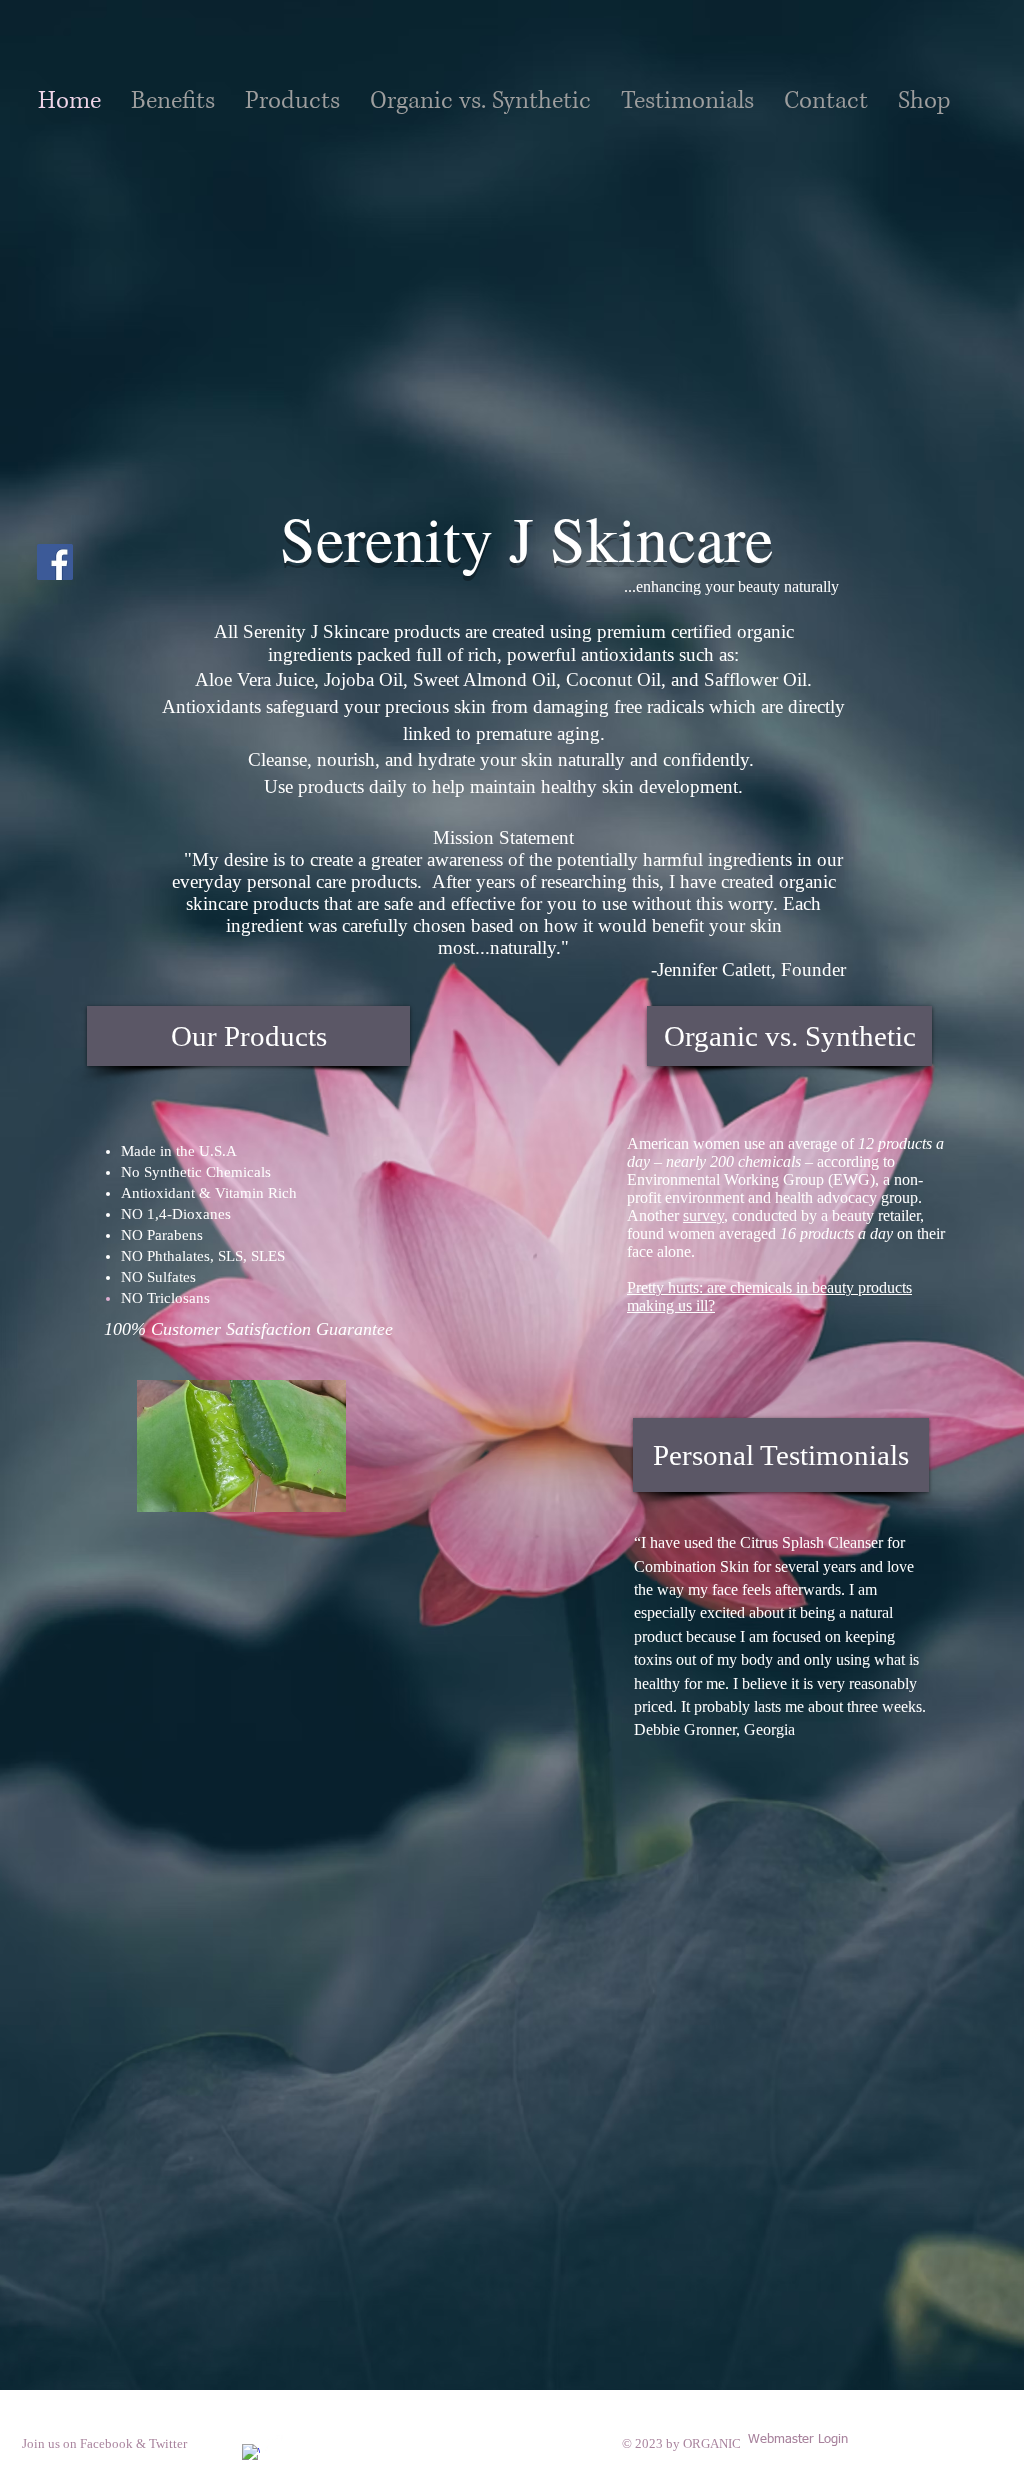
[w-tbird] (274, 2444)
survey (703, 1215)
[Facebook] (55, 562)
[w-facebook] (251, 2453)
